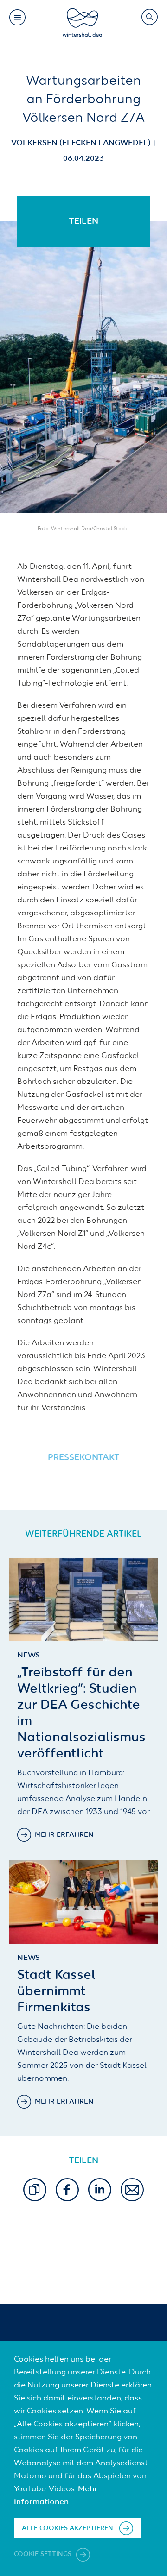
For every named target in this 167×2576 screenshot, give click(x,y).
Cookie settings (44, 2554)
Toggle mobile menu (17, 17)
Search (149, 17)
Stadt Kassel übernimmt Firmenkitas (56, 1991)
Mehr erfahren (64, 1835)
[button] (35, 2190)
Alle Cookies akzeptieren (67, 2528)
